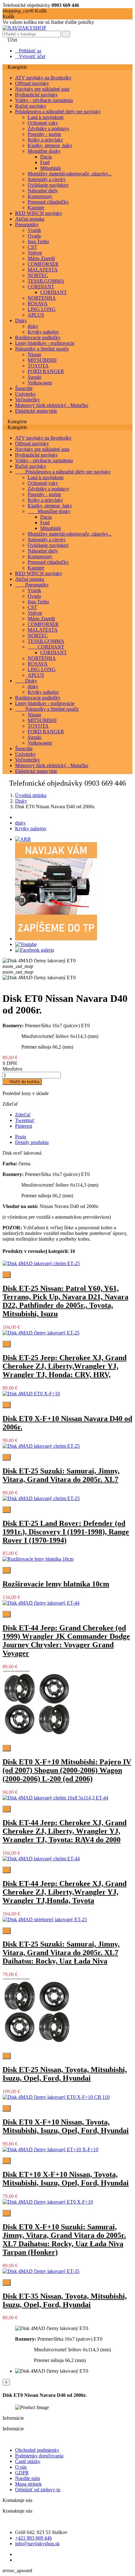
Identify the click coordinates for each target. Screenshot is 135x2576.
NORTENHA (42, 298)
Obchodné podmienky (37, 2450)
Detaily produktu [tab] (32, 1142)
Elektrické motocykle (36, 411)
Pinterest (24, 1126)
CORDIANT (41, 287)
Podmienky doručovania (39, 2456)
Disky (21, 321)
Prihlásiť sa (28, 51)
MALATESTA (43, 270)
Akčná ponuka (30, 219)
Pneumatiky (27, 224)
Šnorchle (24, 388)
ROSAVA (38, 304)
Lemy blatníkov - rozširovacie (45, 343)
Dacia (46, 157)
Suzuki (35, 377)
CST (32, 247)
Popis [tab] (21, 1137)
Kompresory (40, 196)
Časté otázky (28, 2461)
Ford (45, 162)
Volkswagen (40, 383)
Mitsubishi (51, 168)
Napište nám (27, 2478)
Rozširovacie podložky (38, 337)
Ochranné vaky (43, 123)
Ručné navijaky (31, 106)
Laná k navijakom (46, 117)
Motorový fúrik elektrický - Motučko (52, 405)
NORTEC (38, 275)
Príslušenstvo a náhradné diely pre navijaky (58, 112)
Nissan (34, 354)
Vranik (34, 230)
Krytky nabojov (43, 332)
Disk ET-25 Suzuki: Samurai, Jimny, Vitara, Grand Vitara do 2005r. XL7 (61, 1475)
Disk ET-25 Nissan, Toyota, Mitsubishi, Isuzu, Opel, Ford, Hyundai (65, 2074)
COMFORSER (43, 264)
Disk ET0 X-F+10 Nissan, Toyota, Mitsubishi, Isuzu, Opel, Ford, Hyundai (66, 2126)
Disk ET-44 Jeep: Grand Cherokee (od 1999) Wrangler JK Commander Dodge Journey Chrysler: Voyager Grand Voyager (66, 1641)
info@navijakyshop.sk (37, 2544)
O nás (21, 2467)
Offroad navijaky (32, 83)
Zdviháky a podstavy (49, 128)
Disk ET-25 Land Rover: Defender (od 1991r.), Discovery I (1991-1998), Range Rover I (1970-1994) (66, 1532)
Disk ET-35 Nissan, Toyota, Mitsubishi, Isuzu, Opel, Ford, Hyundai (65, 2300)
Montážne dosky (44, 151)
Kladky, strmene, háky (50, 145)
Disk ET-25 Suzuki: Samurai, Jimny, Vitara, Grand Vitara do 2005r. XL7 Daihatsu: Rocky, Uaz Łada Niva (61, 1953)
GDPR (22, 2473)
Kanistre (36, 208)
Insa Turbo (38, 241)
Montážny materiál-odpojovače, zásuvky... (70, 174)
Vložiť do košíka (22, 1082)
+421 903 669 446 (33, 2538)
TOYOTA (38, 366)
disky (33, 326)
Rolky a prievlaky (45, 140)
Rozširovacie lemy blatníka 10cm (56, 1584)
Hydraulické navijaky (36, 95)
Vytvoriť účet (30, 56)
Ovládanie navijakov (48, 185)
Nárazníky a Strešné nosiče (42, 349)
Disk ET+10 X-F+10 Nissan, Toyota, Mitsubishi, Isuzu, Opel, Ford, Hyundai (66, 2179)
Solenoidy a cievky (47, 179)
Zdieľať (23, 1115)
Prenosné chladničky (48, 202)
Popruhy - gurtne (44, 134)
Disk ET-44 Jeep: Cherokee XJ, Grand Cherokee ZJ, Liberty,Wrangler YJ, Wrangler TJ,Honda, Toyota (65, 1892)
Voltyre (35, 253)
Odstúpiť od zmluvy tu (38, 2490)
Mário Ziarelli (41, 258)
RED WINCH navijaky (39, 213)
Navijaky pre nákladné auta (42, 89)
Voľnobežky (27, 400)
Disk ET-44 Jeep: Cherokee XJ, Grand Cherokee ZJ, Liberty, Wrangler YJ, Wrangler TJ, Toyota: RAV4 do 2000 (65, 1831)
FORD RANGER (46, 371)
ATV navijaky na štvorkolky (43, 78)
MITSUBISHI (42, 360)
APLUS (36, 315)
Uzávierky (25, 394)
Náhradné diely (43, 191)
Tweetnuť (25, 1120)
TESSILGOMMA (46, 281)
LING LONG (42, 309)
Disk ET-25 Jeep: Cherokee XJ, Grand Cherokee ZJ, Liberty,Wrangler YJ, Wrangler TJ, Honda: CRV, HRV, (65, 1366)
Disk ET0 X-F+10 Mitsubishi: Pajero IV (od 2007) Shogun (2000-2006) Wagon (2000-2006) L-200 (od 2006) (67, 1770)
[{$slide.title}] (23, 839)
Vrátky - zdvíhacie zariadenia (44, 100)
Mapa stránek (28, 2484)
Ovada (34, 236)
